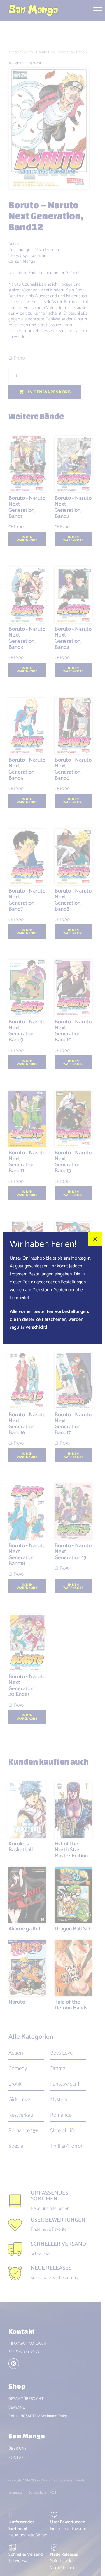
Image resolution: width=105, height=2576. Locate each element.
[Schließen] (95, 1239)
